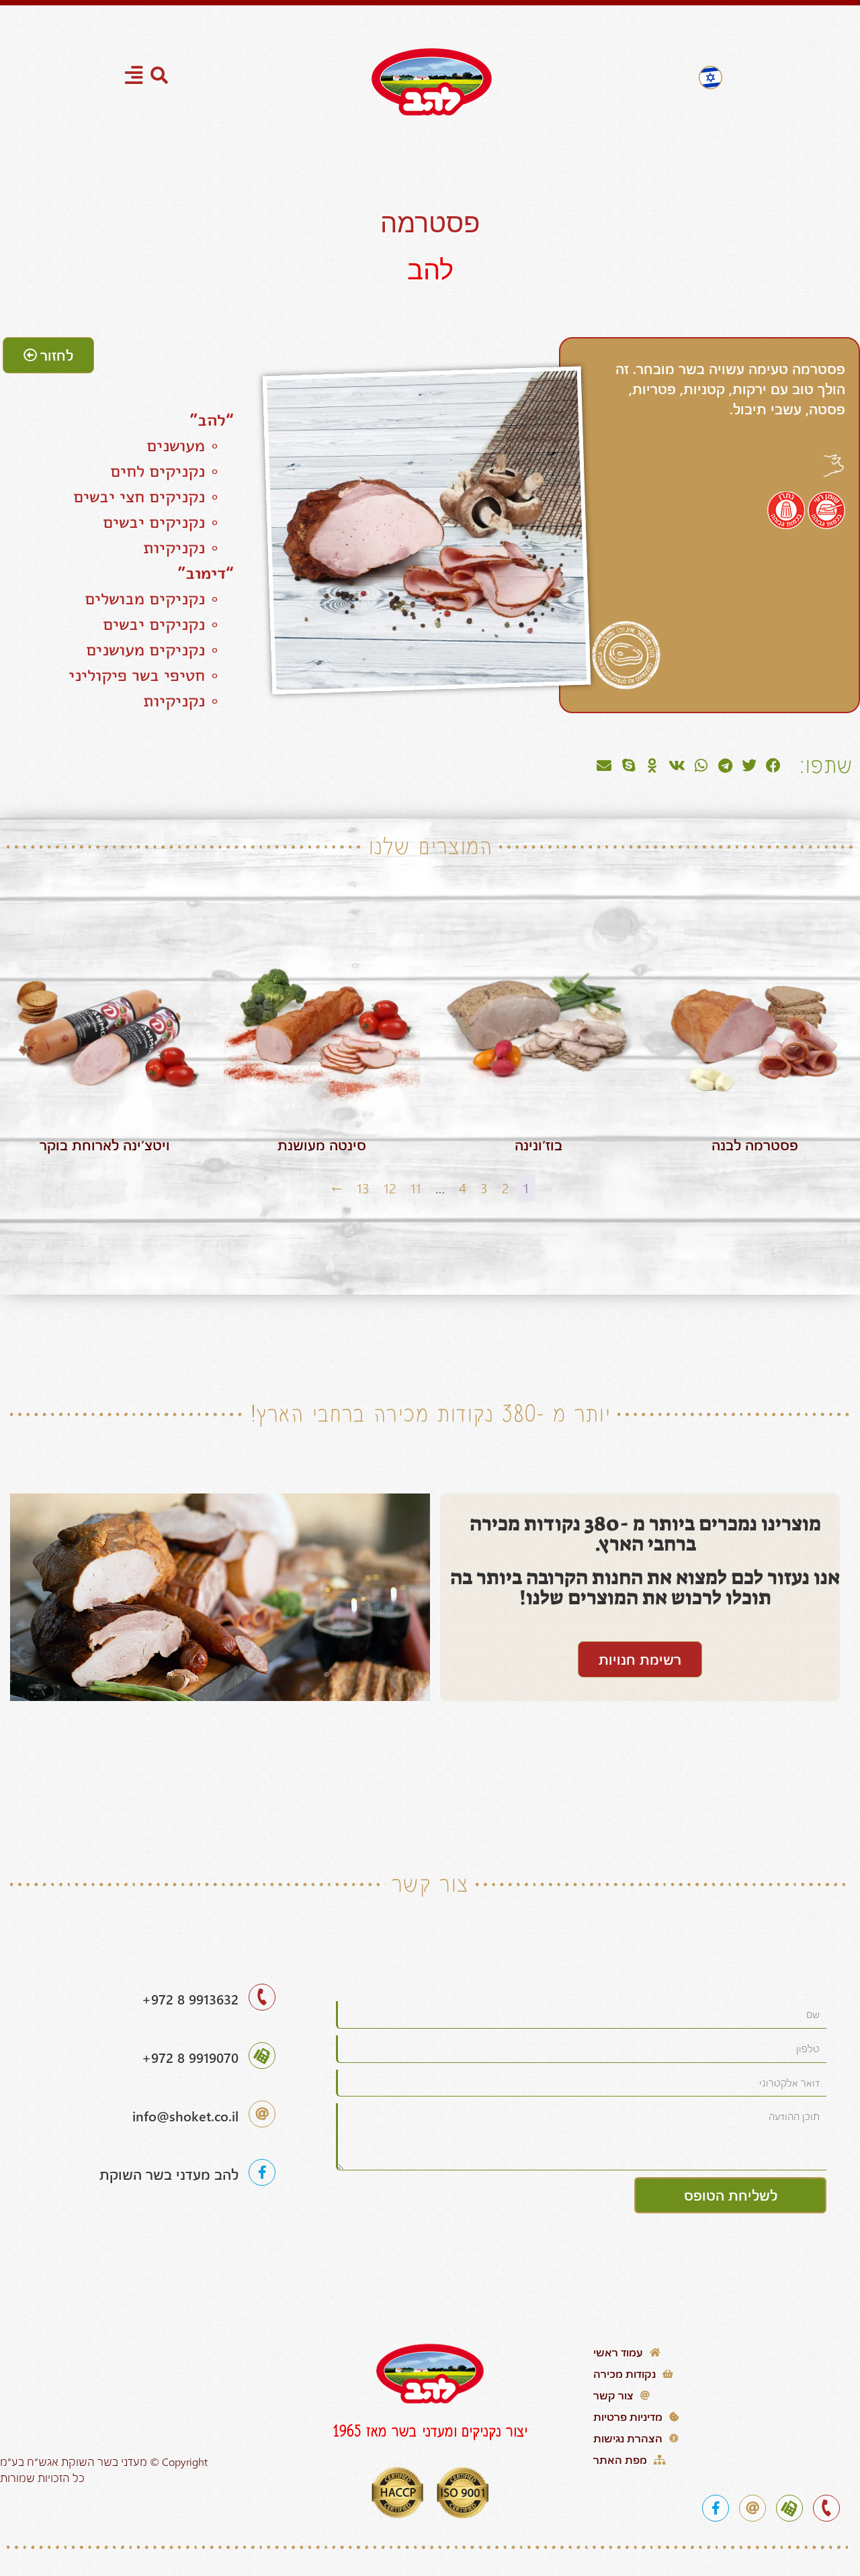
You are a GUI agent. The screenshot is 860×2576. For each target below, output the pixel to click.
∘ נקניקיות (188, 547)
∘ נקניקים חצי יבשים (154, 496)
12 (390, 1188)
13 (363, 1188)
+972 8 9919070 (190, 2057)
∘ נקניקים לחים (172, 471)
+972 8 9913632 (190, 1999)
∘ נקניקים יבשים (168, 522)
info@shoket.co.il (185, 2116)
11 (416, 1188)
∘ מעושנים (190, 445)
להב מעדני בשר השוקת (169, 2174)
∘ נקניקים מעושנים (160, 649)
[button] (773, 766)
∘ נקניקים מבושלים (159, 598)
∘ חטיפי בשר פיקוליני (151, 675)
